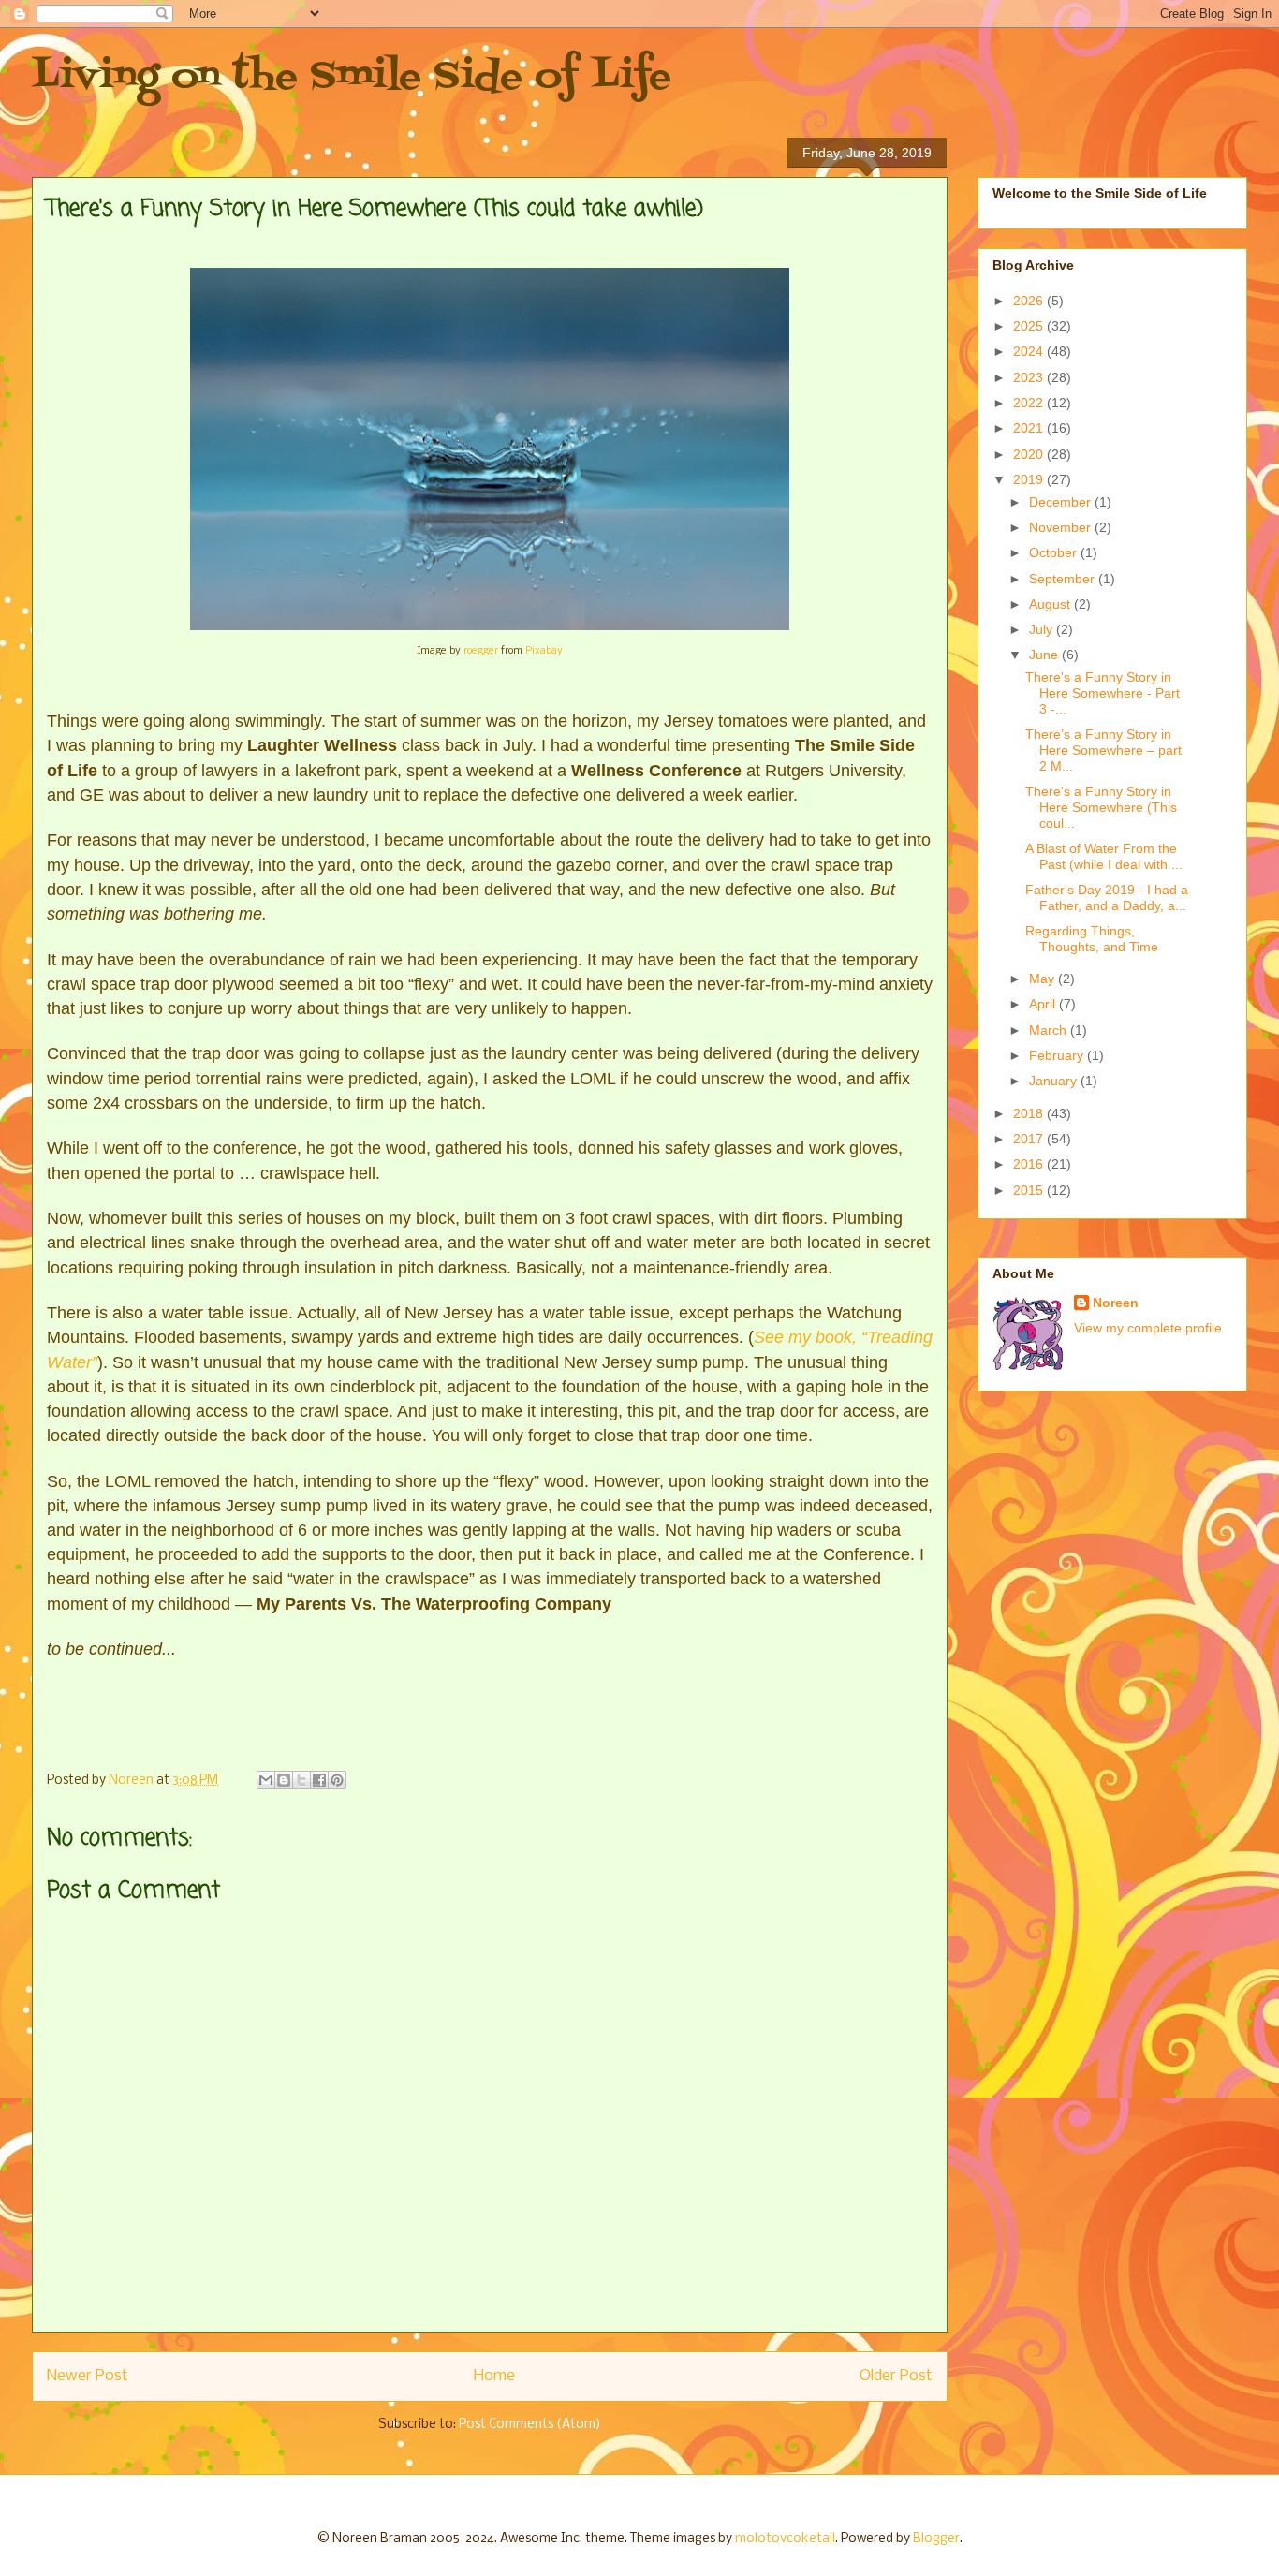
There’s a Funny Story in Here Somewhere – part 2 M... (1103, 750)
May (1044, 979)
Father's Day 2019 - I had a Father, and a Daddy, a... (1107, 898)
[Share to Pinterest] (337, 1780)
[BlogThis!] (284, 1780)
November (1062, 527)
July (1043, 629)
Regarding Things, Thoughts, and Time (1092, 939)
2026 (1030, 301)
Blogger (936, 2539)
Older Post (896, 2376)
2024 (1030, 351)
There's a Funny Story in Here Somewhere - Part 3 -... (1103, 693)
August (1051, 604)
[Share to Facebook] (319, 1780)
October (1055, 552)
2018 (1030, 1113)
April (1044, 1004)
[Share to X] (301, 1780)
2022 (1030, 403)
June (1045, 655)
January (1055, 1081)
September (1064, 579)
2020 (1030, 454)
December (1062, 502)
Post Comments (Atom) (530, 2425)
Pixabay (544, 651)
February (1058, 1055)
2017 (1030, 1139)
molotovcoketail (785, 2539)
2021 (1030, 428)
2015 (1030, 1190)
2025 (1030, 326)
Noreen (1116, 1303)
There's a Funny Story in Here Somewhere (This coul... (1101, 807)
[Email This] (266, 1780)
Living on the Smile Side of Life (352, 77)
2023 (1030, 377)
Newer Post (88, 2376)
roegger (481, 651)
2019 (1030, 479)
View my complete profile (1148, 1328)
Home (494, 2376)
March (1050, 1030)
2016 (1030, 1164)
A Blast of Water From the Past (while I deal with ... (1104, 856)
